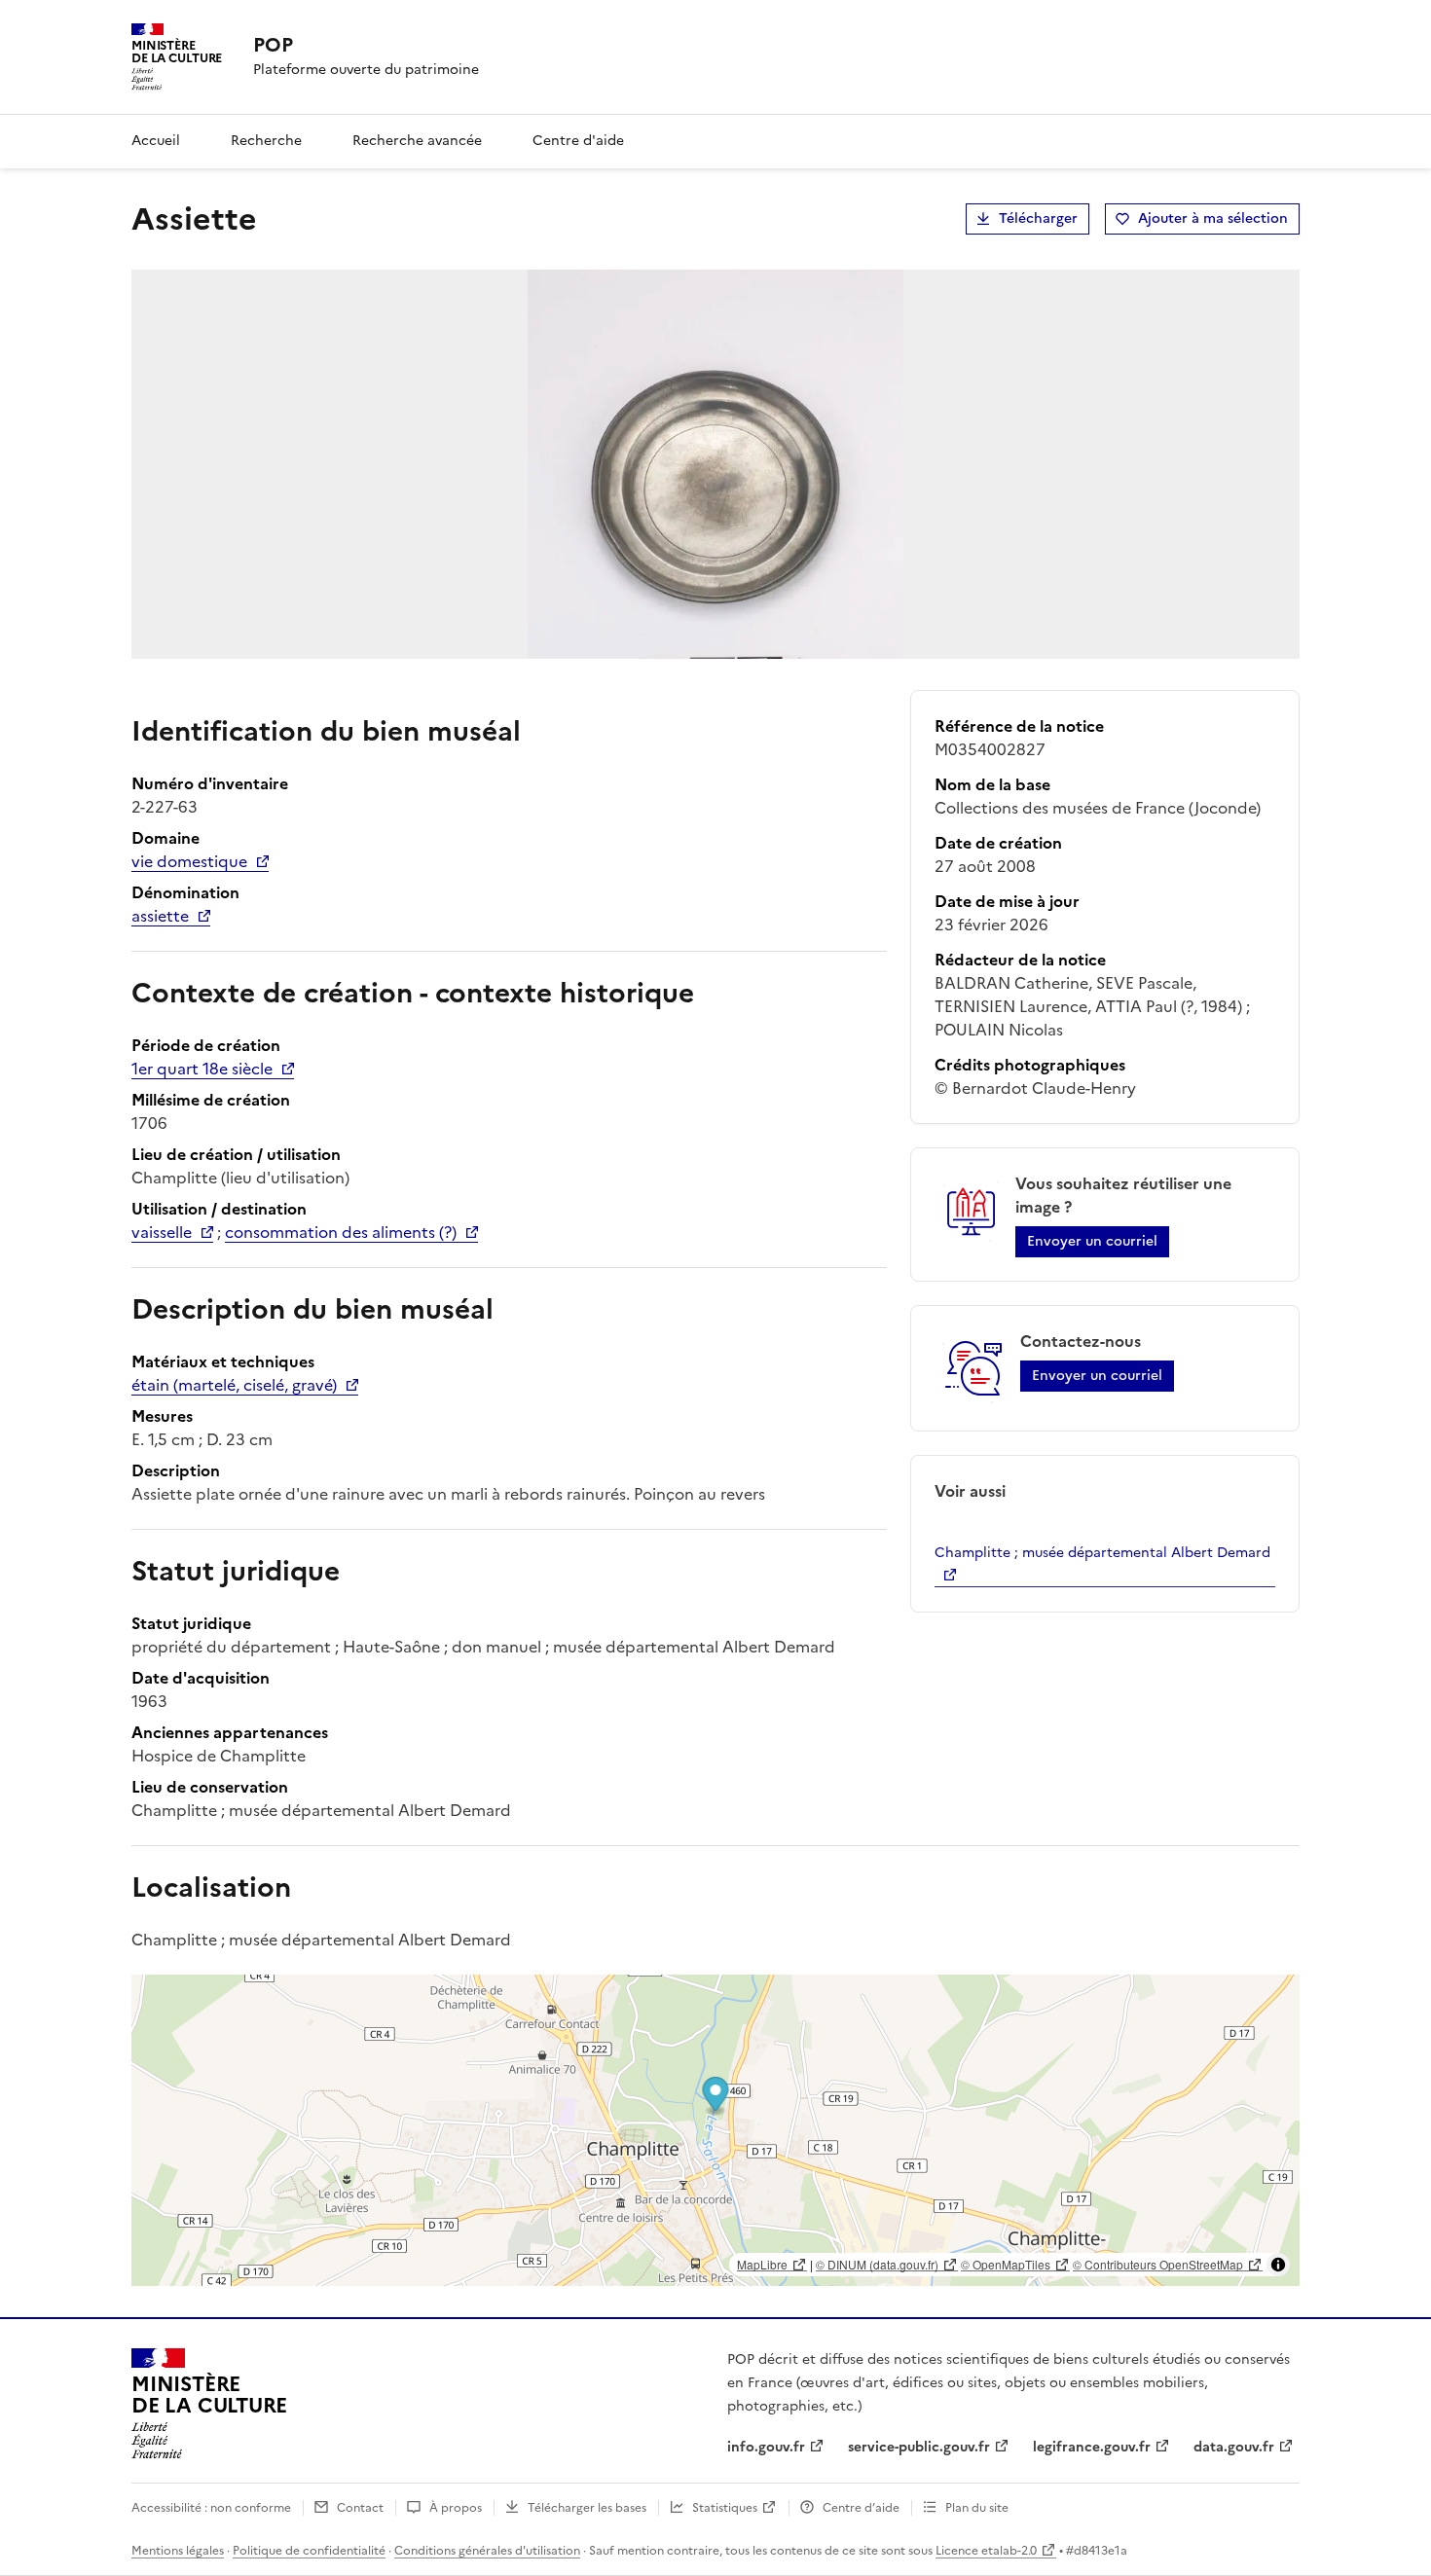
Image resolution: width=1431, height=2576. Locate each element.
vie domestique (189, 861)
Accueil (156, 141)
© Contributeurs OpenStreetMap (1158, 2264)
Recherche (266, 141)
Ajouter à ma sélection (1213, 218)
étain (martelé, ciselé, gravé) (234, 1385)
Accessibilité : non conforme (211, 2508)
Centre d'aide (578, 141)
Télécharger (1038, 218)
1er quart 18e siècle (202, 1069)
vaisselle (162, 1232)
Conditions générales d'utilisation (487, 2551)
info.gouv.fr (766, 2447)
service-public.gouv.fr (919, 2447)
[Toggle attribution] (1278, 2265)
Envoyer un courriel (1092, 1241)
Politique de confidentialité (309, 2551)
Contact (360, 2508)
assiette (160, 916)
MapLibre (762, 2264)
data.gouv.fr (1234, 2447)
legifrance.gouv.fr (1092, 2447)
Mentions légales (178, 2551)
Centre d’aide (861, 2508)
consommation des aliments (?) (341, 1232)
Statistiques (725, 2508)
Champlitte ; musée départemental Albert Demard (1102, 1553)
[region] (715, 2130)
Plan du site (977, 2508)
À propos (456, 2508)
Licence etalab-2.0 (986, 2551)
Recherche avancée (417, 141)
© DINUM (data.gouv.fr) (877, 2264)
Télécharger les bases (587, 2508)
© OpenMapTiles (1006, 2264)
